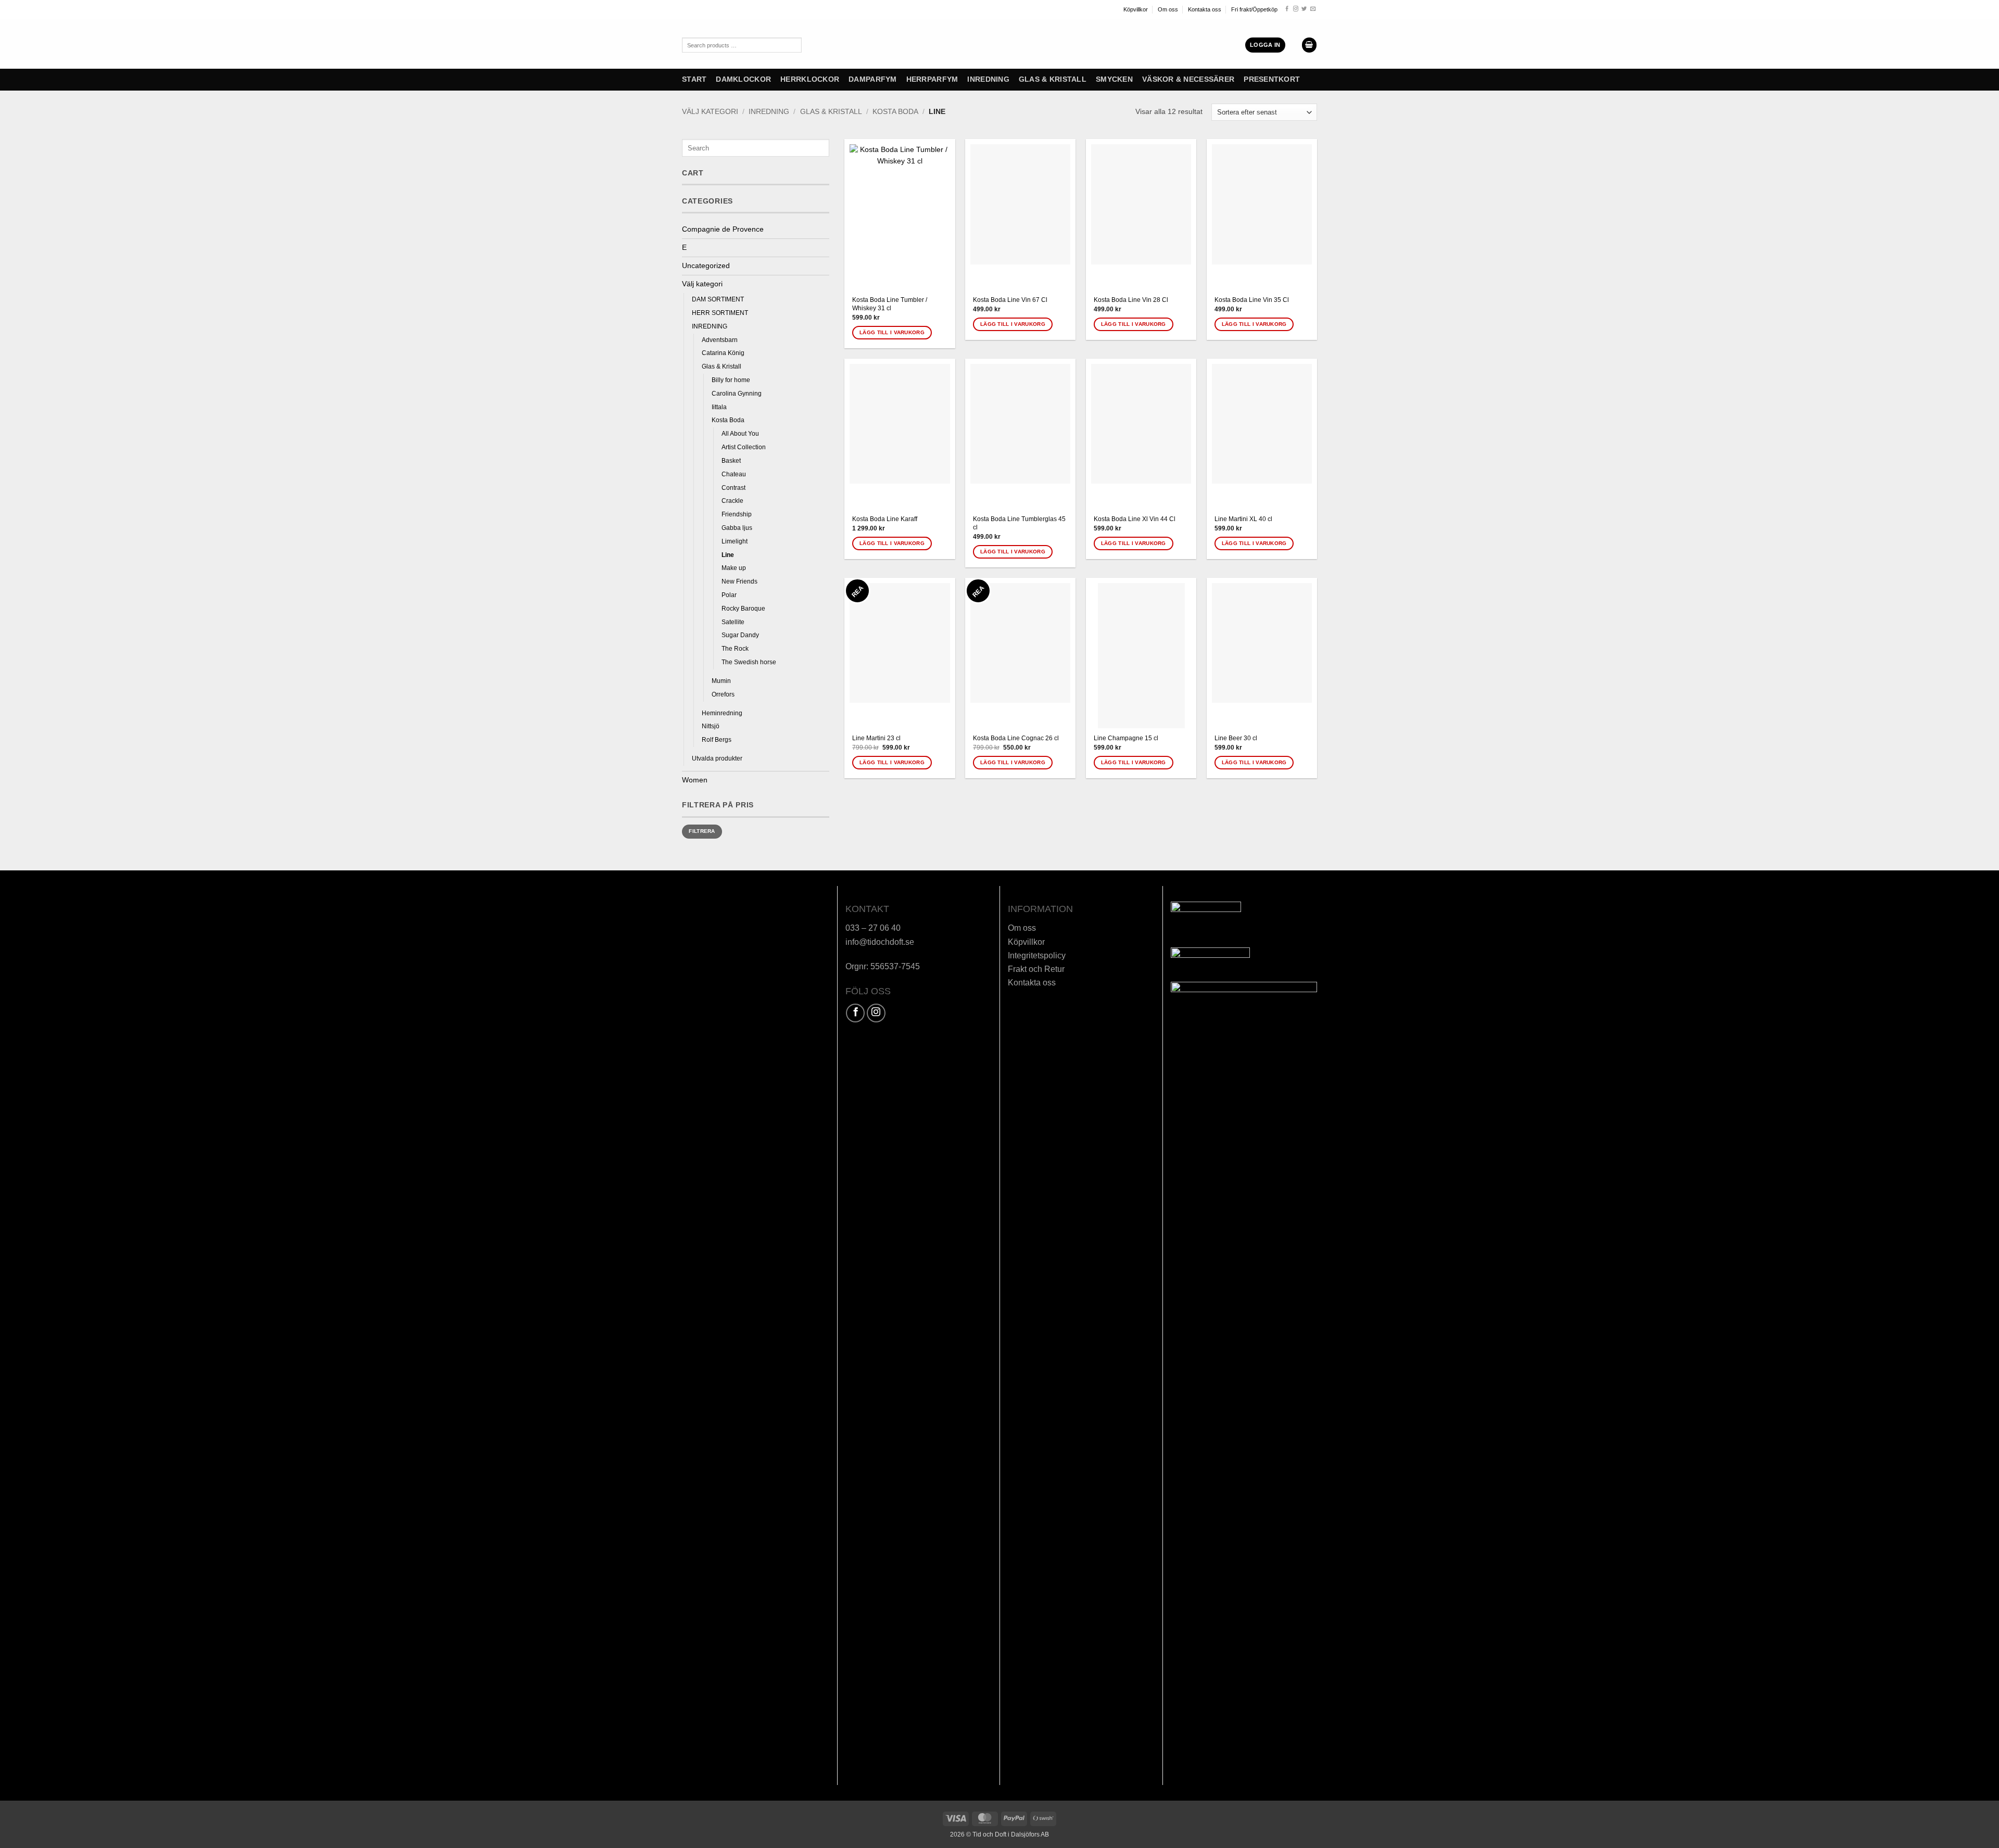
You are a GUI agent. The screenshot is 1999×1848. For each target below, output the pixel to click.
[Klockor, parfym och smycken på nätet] (960, 44)
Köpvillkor (1136, 9)
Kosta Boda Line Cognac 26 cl (1016, 738)
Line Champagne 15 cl (1126, 738)
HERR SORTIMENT (720, 313)
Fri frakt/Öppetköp (1254, 9)
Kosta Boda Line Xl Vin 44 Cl (1135, 519)
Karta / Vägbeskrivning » (727, 999)
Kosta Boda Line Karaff (885, 519)
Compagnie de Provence (723, 229)
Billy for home (731, 380)
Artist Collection (744, 447)
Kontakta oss (1205, 9)
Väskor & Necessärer (1188, 79)
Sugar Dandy (740, 635)
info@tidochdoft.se (880, 942)
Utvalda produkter (717, 758)
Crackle (732, 501)
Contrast (733, 488)
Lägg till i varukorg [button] (892, 332)
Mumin (721, 681)
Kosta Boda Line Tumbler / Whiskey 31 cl (890, 304)
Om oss (1168, 9)
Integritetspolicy (1037, 955)
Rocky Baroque (743, 609)
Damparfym (872, 79)
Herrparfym (932, 79)
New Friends (739, 581)
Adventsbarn (720, 340)
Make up (734, 568)
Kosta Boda (895, 112)
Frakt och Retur (1036, 969)
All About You (740, 434)
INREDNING (988, 79)
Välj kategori (710, 112)
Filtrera (702, 831)
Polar (729, 595)
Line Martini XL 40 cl (1243, 519)
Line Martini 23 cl (876, 738)
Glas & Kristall (1053, 79)
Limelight (735, 541)
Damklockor (743, 79)
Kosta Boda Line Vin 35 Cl (1252, 300)
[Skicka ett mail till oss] (1313, 9)
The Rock (735, 649)
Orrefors (723, 694)
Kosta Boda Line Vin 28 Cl (1131, 300)
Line (728, 555)
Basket (731, 461)
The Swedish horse (749, 662)
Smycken (1114, 79)
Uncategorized (706, 266)
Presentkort (1272, 79)
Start (694, 79)
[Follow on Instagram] (1296, 9)
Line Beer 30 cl (1236, 738)
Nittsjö (711, 726)
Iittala (719, 407)
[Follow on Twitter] (1304, 9)
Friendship (737, 514)
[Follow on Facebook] (1287, 9)
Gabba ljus (737, 528)
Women (695, 780)
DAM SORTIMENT (718, 299)
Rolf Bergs (717, 740)
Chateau (734, 474)
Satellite (733, 622)
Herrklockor (810, 79)
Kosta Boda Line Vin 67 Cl (1010, 300)
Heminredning (722, 713)
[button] (1265, 45)
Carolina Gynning (737, 394)
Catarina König (723, 353)
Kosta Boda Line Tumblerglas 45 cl (1019, 523)
